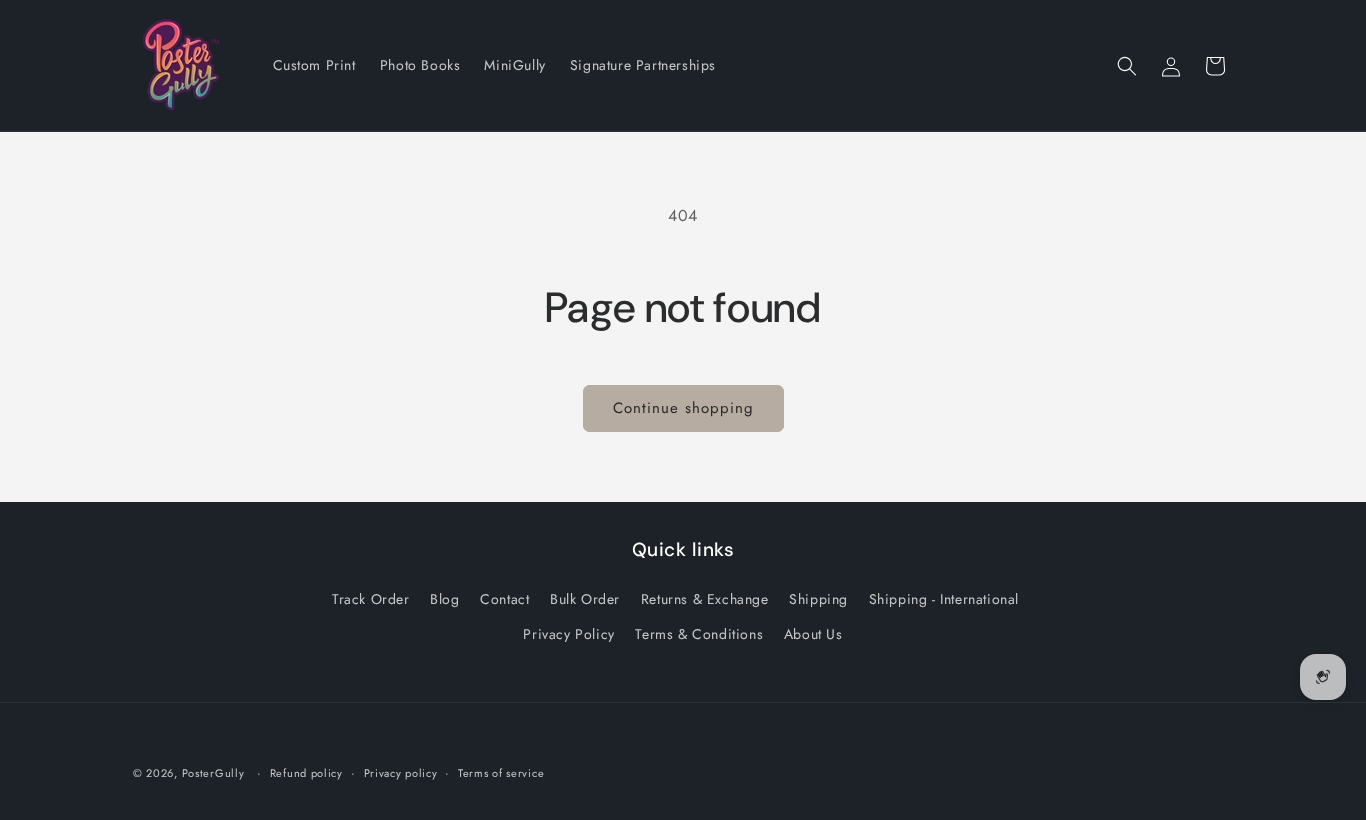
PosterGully (213, 773)
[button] (1127, 66)
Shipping (818, 599)
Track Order (371, 599)
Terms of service (501, 773)
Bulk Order (585, 599)
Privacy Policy (568, 634)
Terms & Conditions (699, 634)
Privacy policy (401, 773)
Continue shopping (683, 408)
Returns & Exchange (705, 599)
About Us (813, 634)
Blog (444, 599)
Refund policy (306, 773)
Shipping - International (944, 599)
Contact (504, 599)
